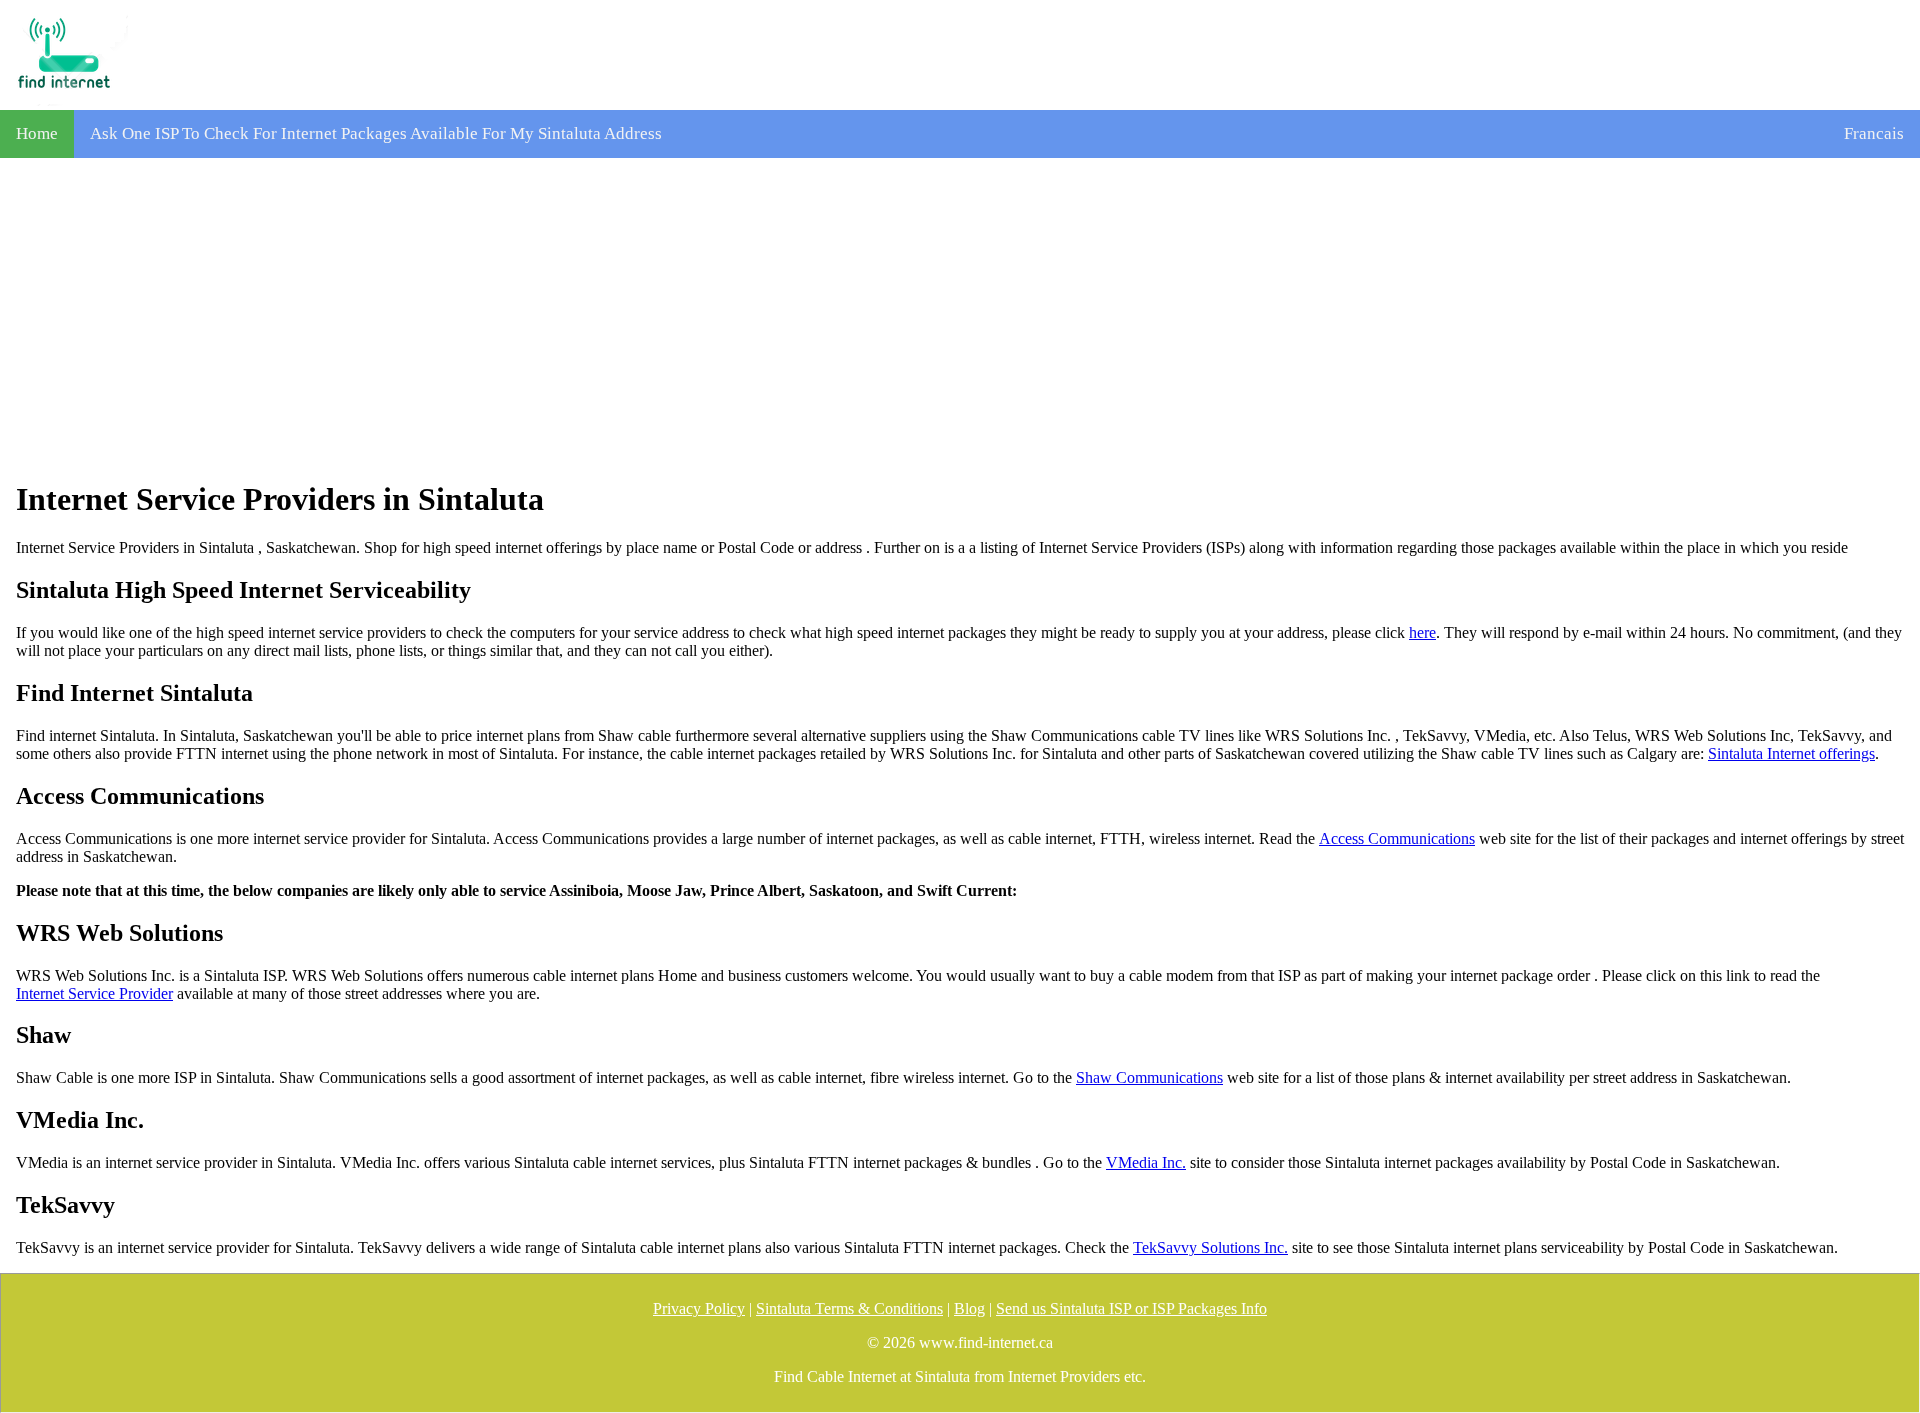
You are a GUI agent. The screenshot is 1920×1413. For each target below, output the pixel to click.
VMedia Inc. (1146, 1162)
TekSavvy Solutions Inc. (1210, 1247)
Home (37, 133)
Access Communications (1397, 838)
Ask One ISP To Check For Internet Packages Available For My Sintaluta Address (376, 133)
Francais (1874, 133)
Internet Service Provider (94, 993)
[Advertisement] (960, 319)
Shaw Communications (1149, 1077)
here (1422, 632)
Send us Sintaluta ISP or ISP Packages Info (1131, 1308)
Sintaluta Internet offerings (1791, 753)
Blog (969, 1308)
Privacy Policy (699, 1308)
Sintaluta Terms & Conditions (849, 1308)
